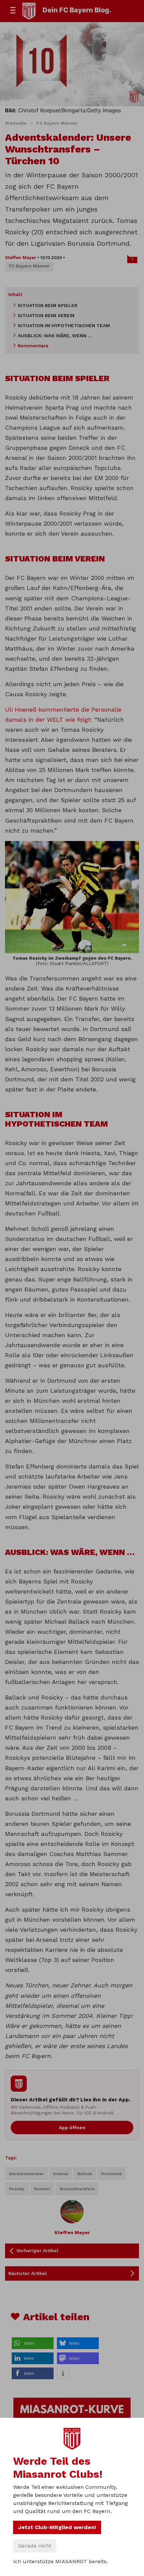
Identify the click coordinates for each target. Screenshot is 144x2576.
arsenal (61, 2174)
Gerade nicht (35, 2546)
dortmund (111, 2174)
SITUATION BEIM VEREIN (46, 315)
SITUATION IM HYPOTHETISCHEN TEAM (64, 325)
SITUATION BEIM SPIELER (48, 305)
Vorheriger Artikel (38, 2251)
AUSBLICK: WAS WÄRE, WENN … (55, 336)
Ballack (85, 2174)
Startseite (16, 123)
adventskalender (26, 2174)
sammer (42, 2189)
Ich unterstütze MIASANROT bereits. (60, 2561)
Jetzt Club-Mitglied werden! (57, 2527)
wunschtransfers (77, 2189)
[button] (33, 2343)
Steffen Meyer (21, 258)
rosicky (17, 2189)
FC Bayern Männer (57, 123)
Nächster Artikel (28, 2273)
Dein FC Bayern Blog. (77, 10)
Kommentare (33, 346)
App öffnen (72, 2128)
